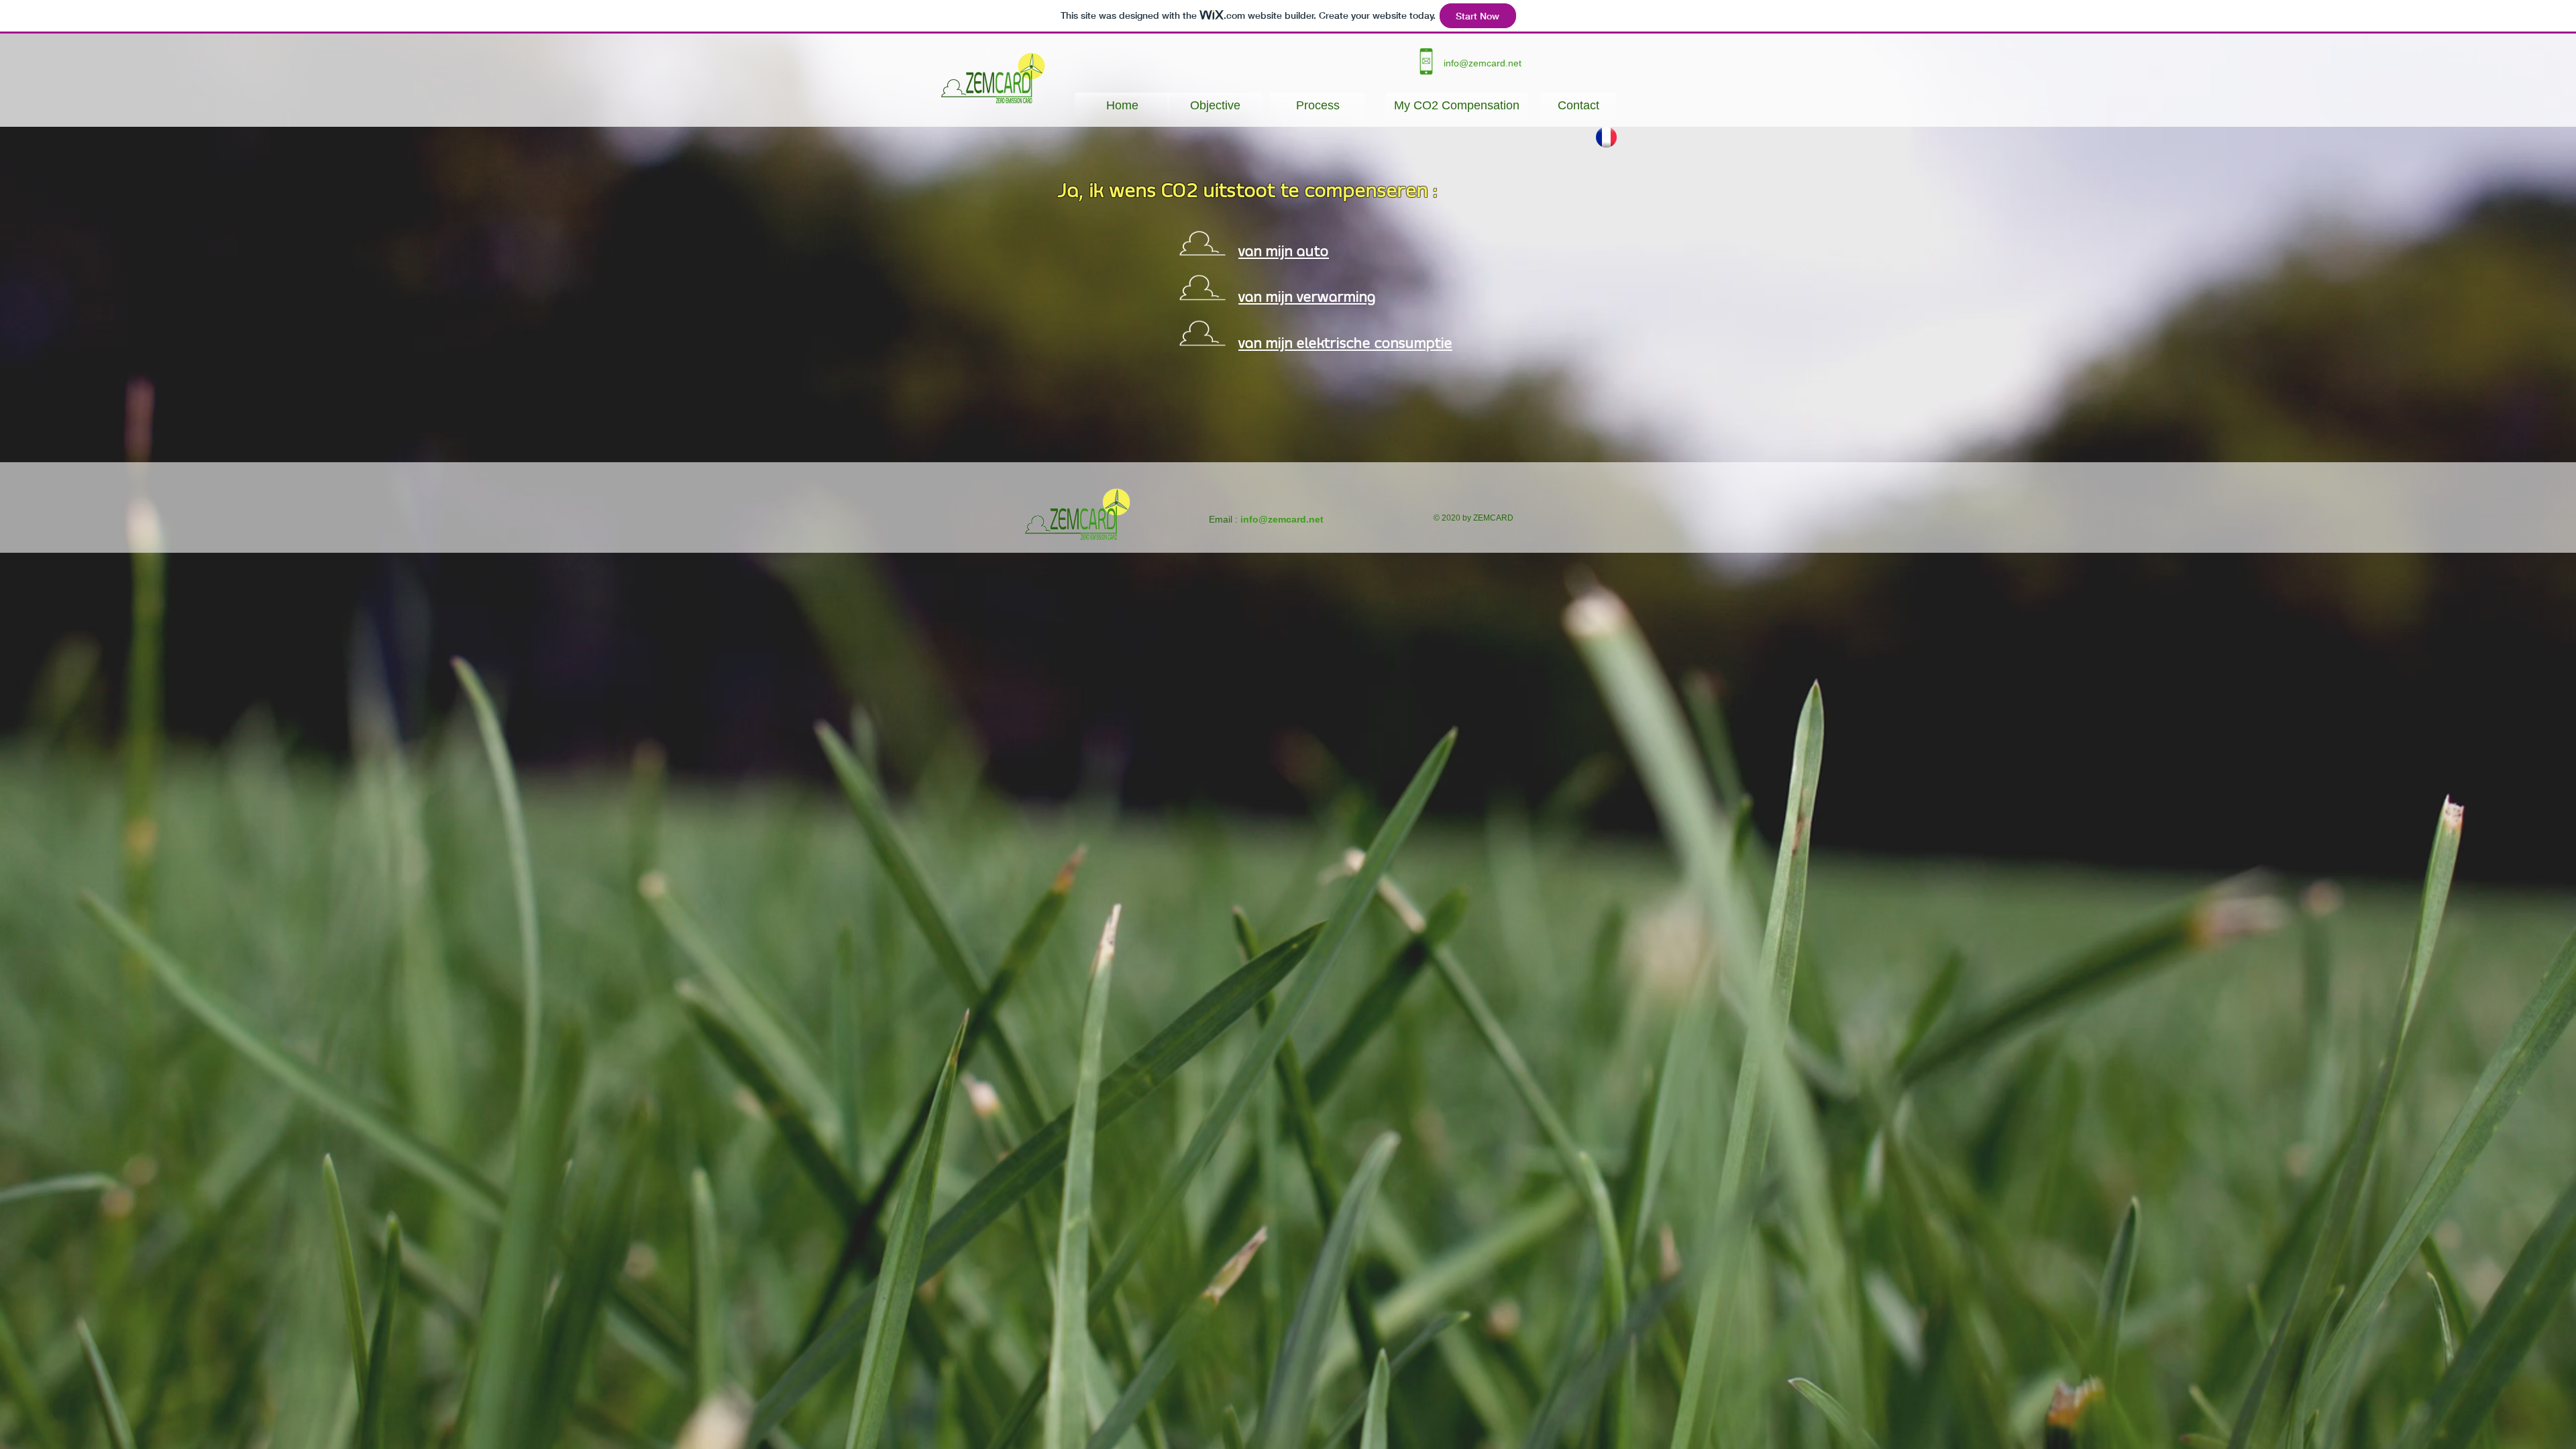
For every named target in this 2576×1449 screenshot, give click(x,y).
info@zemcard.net (1483, 63)
